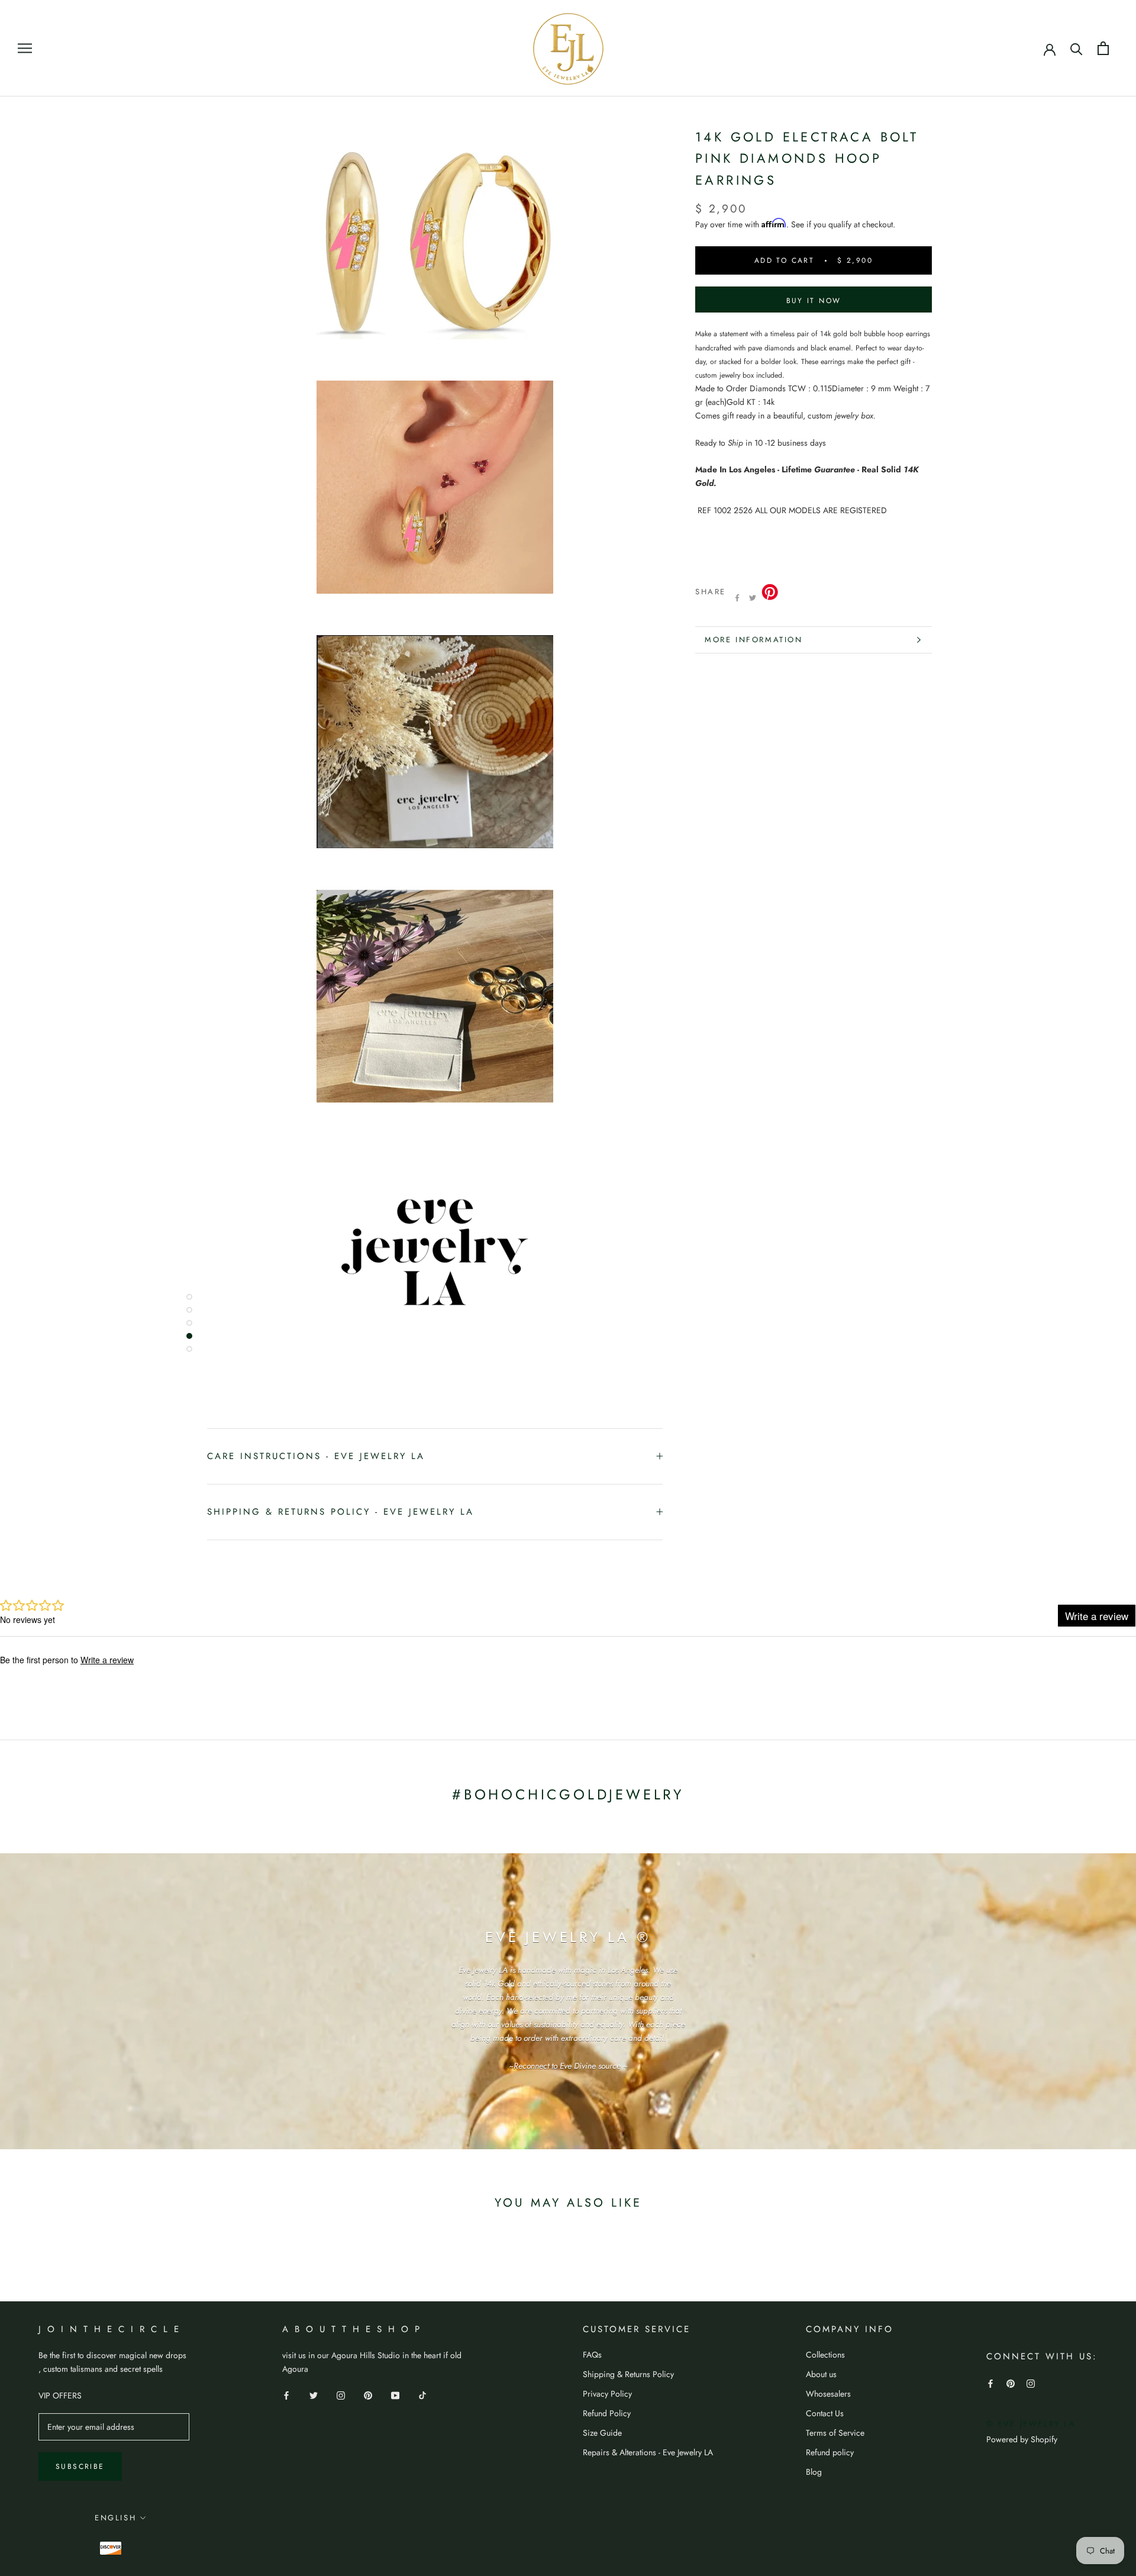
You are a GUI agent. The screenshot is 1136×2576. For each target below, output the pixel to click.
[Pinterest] (368, 2395)
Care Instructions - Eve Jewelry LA (316, 1456)
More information (754, 640)
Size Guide (602, 2433)
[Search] (1077, 48)
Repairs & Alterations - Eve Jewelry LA (648, 2452)
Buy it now (814, 301)
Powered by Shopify (1022, 2439)
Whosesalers (828, 2394)
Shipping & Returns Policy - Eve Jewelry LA (341, 1512)
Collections (825, 2355)
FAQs (592, 2355)
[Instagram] (341, 2395)
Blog (814, 2472)
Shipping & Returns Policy (628, 2374)
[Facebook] (737, 598)
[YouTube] (395, 2395)
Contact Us (825, 2413)
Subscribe (80, 2466)
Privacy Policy (607, 2394)
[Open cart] (1103, 48)
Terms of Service (835, 2433)
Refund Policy (607, 2413)
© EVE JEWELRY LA (1031, 2424)
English (115, 2518)
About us (821, 2374)
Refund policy (830, 2452)
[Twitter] (753, 598)
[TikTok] (422, 2395)
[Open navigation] (25, 48)
